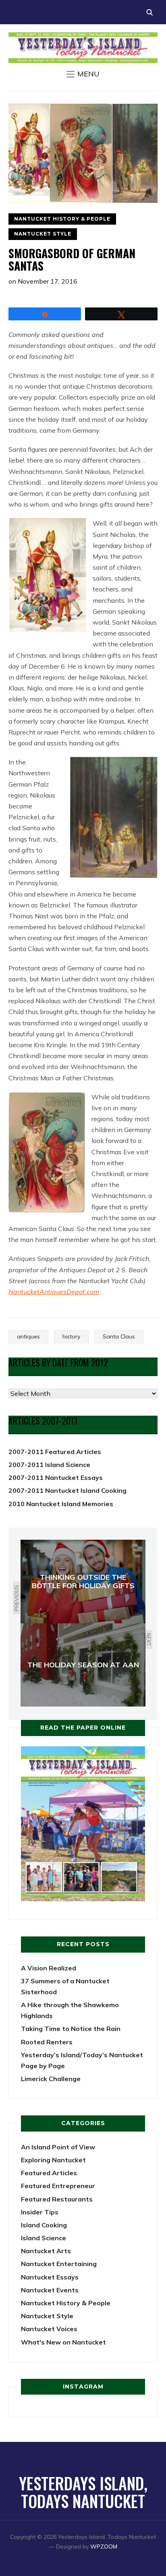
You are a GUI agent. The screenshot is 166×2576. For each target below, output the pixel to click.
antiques (28, 1336)
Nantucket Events (50, 2290)
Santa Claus (119, 1336)
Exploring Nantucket (53, 2160)
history (71, 1336)
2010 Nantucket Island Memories (61, 1504)
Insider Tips (40, 2212)
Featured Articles (49, 2173)
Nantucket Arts (46, 2251)
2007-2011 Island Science (49, 1465)
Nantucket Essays (50, 2277)
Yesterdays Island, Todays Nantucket (83, 2492)
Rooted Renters (47, 2042)
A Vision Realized (49, 1968)
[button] (83, 74)
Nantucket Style (43, 234)
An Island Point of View (58, 2147)
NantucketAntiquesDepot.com (54, 1292)
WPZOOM (104, 2547)
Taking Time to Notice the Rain (71, 2029)
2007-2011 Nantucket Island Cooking (67, 1490)
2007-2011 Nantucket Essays (56, 1477)
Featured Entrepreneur (58, 2186)
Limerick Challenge (51, 2079)
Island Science (44, 2238)
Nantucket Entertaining (59, 2264)
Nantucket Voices (49, 2329)
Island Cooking (44, 2225)
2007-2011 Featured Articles (55, 1452)
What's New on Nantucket (63, 2342)
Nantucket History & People (62, 219)
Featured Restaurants (57, 2199)
